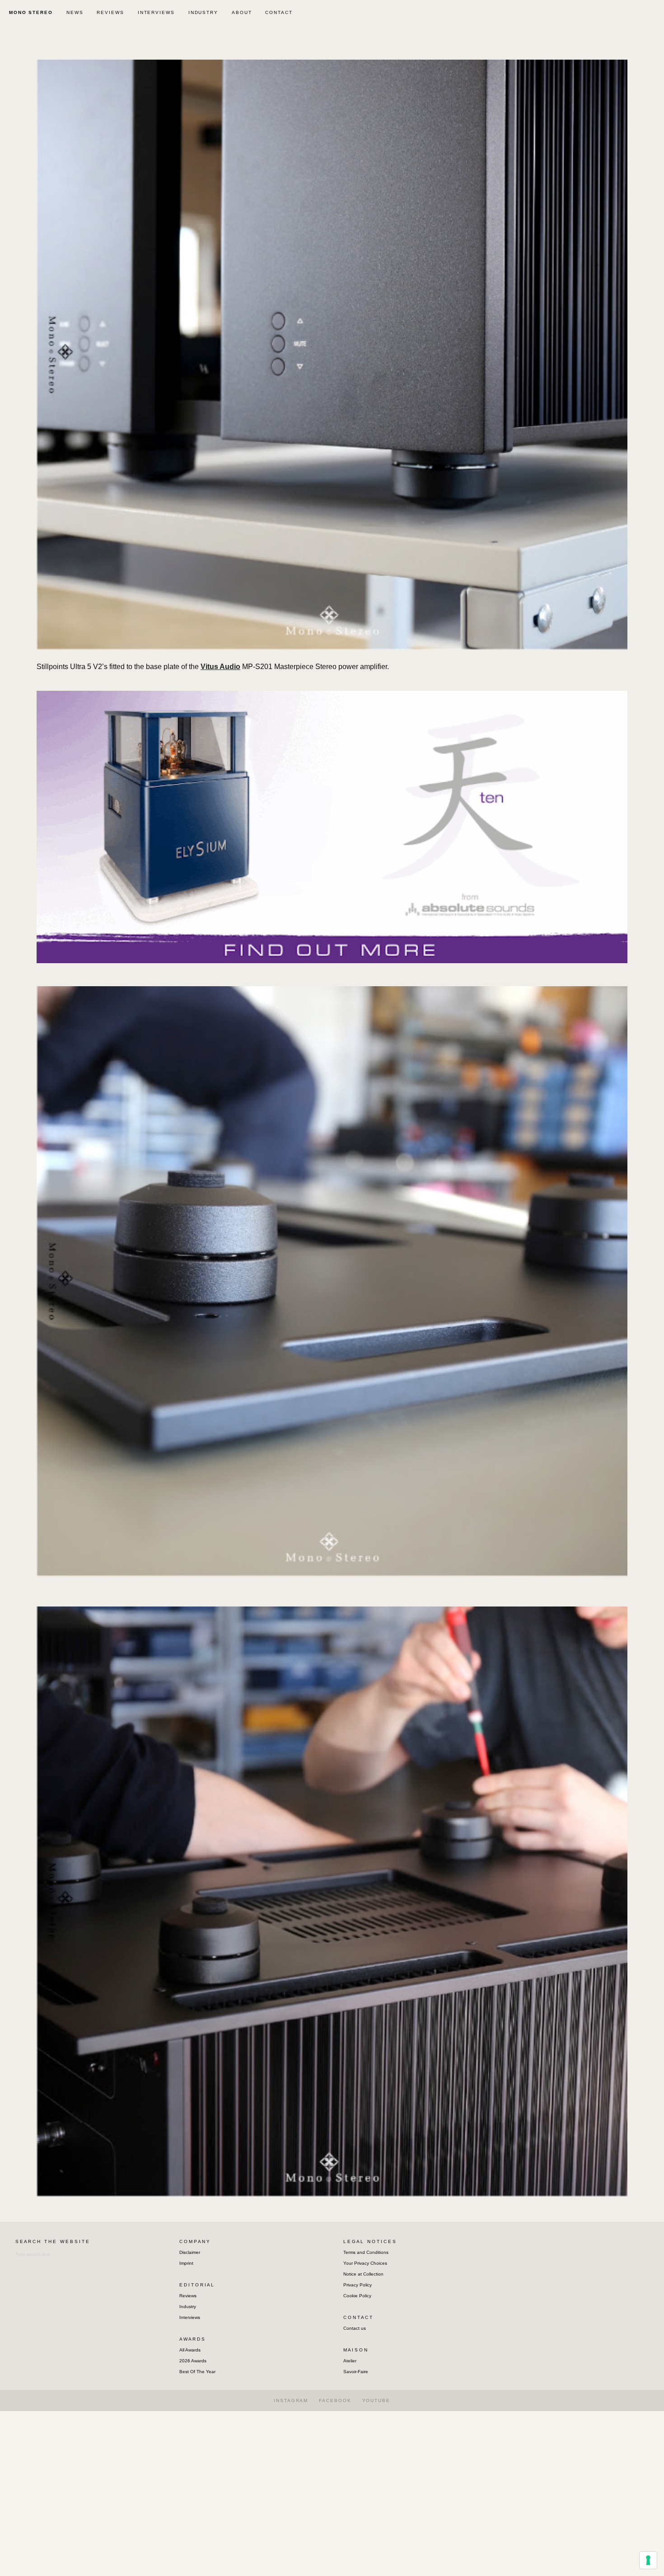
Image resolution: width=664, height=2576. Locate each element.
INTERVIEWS (156, 12)
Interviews (190, 2317)
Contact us (355, 2328)
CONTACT (279, 12)
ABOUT (242, 12)
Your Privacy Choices (365, 2263)
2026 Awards (193, 2361)
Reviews (188, 2296)
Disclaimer (190, 2252)
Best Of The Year (197, 2372)
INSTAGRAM (291, 2400)
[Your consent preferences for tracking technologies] (648, 2560)
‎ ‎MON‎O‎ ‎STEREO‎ (30, 12)
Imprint (186, 2263)
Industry (188, 2307)
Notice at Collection (363, 2274)
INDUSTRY (203, 12)
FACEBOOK (335, 2400)
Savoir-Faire (356, 2372)
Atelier (350, 2361)
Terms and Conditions (366, 2252)
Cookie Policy (357, 2296)
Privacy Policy (358, 2285)
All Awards (190, 2350)
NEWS (75, 12)
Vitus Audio (220, 667)
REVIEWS (110, 12)
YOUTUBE (376, 2400)
